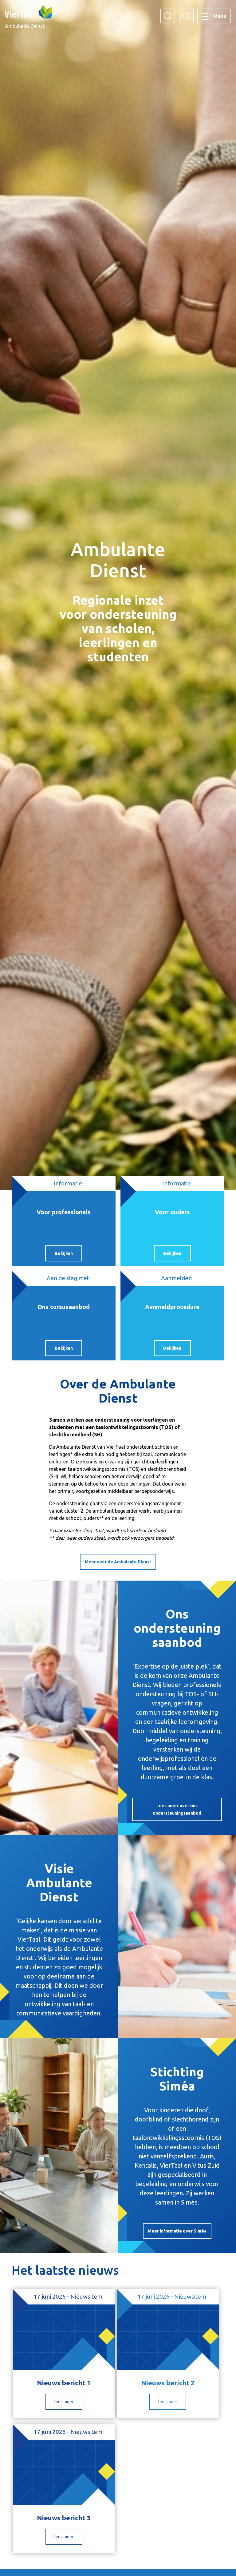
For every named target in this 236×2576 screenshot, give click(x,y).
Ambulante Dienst (25, 26)
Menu (220, 16)
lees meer (64, 2402)
